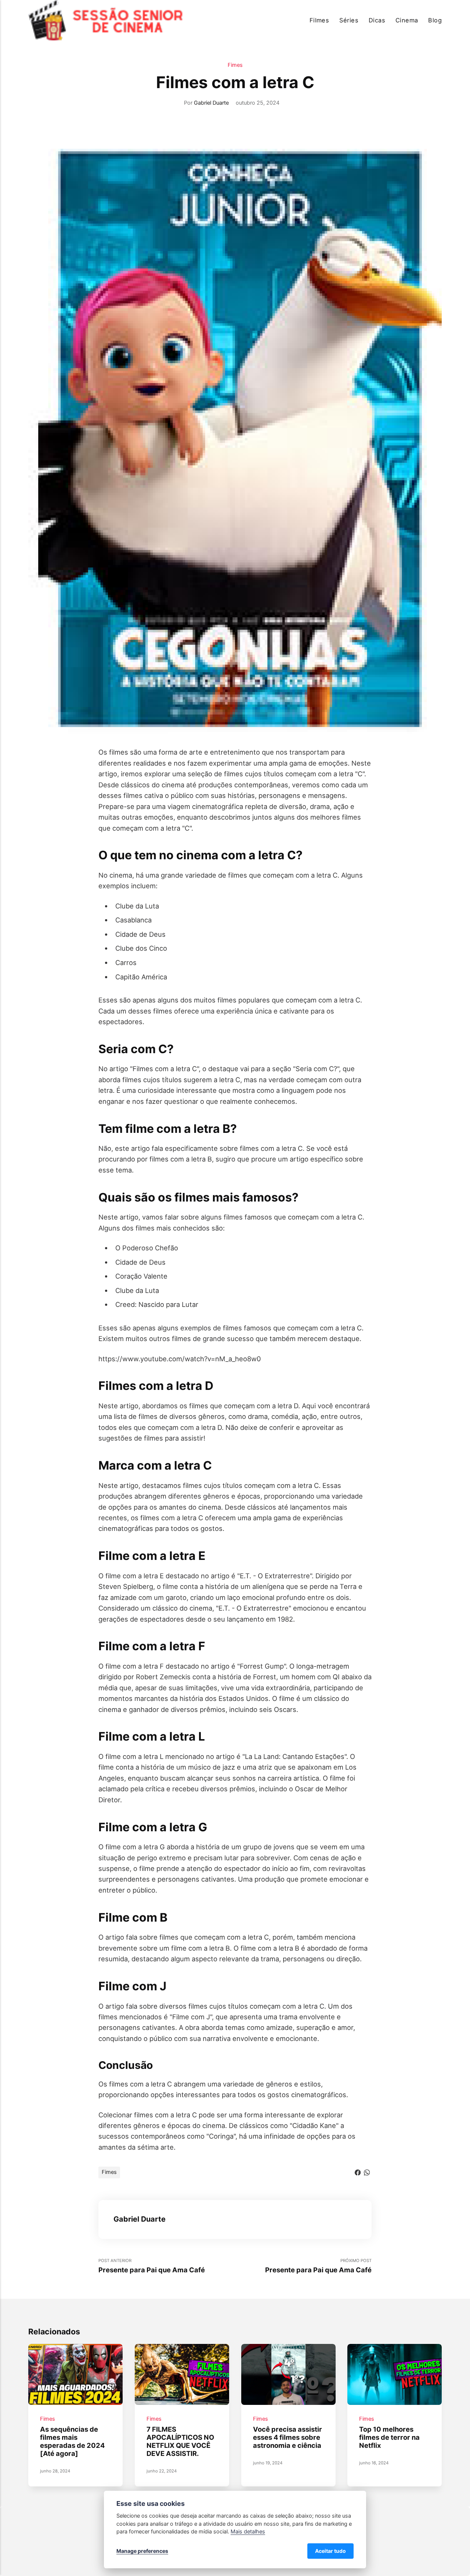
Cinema (407, 20)
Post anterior (152, 2266)
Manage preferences (142, 2551)
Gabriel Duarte (211, 103)
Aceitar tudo (330, 2551)
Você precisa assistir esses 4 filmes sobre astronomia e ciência (288, 2437)
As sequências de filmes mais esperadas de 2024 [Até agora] (72, 2441)
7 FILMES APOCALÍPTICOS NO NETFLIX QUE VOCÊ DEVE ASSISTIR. (180, 2441)
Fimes (235, 65)
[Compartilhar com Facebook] (358, 2172)
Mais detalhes (248, 2531)
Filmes (319, 20)
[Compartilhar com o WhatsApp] (367, 2172)
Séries (349, 20)
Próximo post (318, 2266)
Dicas (377, 20)
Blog (435, 20)
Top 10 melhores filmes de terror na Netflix (390, 2437)
